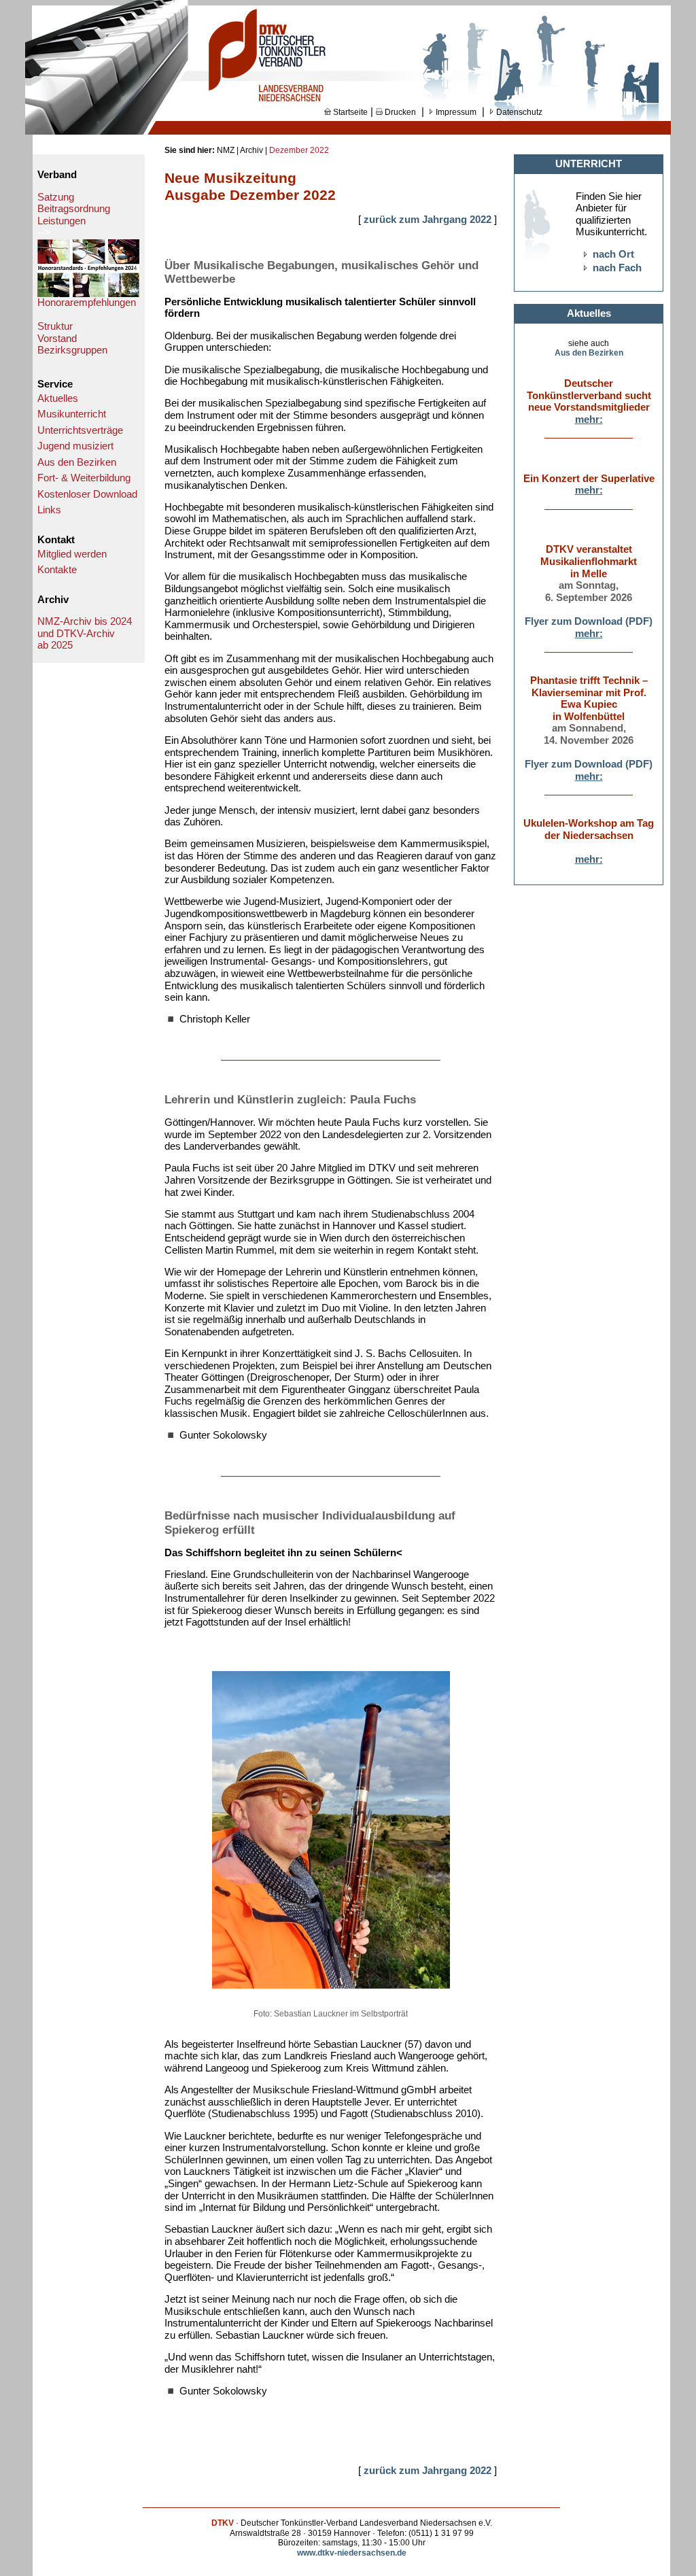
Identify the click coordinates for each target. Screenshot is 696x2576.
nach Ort (613, 254)
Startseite (349, 112)
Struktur (55, 326)
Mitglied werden (72, 554)
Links (49, 510)
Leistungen (62, 221)
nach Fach (617, 268)
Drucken (399, 112)
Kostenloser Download (87, 494)
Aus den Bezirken (77, 462)
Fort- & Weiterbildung (84, 478)
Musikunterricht (72, 414)
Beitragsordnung (74, 209)
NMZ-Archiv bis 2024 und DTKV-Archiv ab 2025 (85, 633)
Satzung (56, 197)
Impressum (455, 112)
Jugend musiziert (75, 446)
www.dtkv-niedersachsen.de (352, 2553)
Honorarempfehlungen (87, 303)
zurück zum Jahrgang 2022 (428, 220)
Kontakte (57, 570)
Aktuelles (58, 398)
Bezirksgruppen (72, 350)
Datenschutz (518, 112)
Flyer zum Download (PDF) (589, 621)
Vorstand (57, 339)
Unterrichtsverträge (80, 430)
